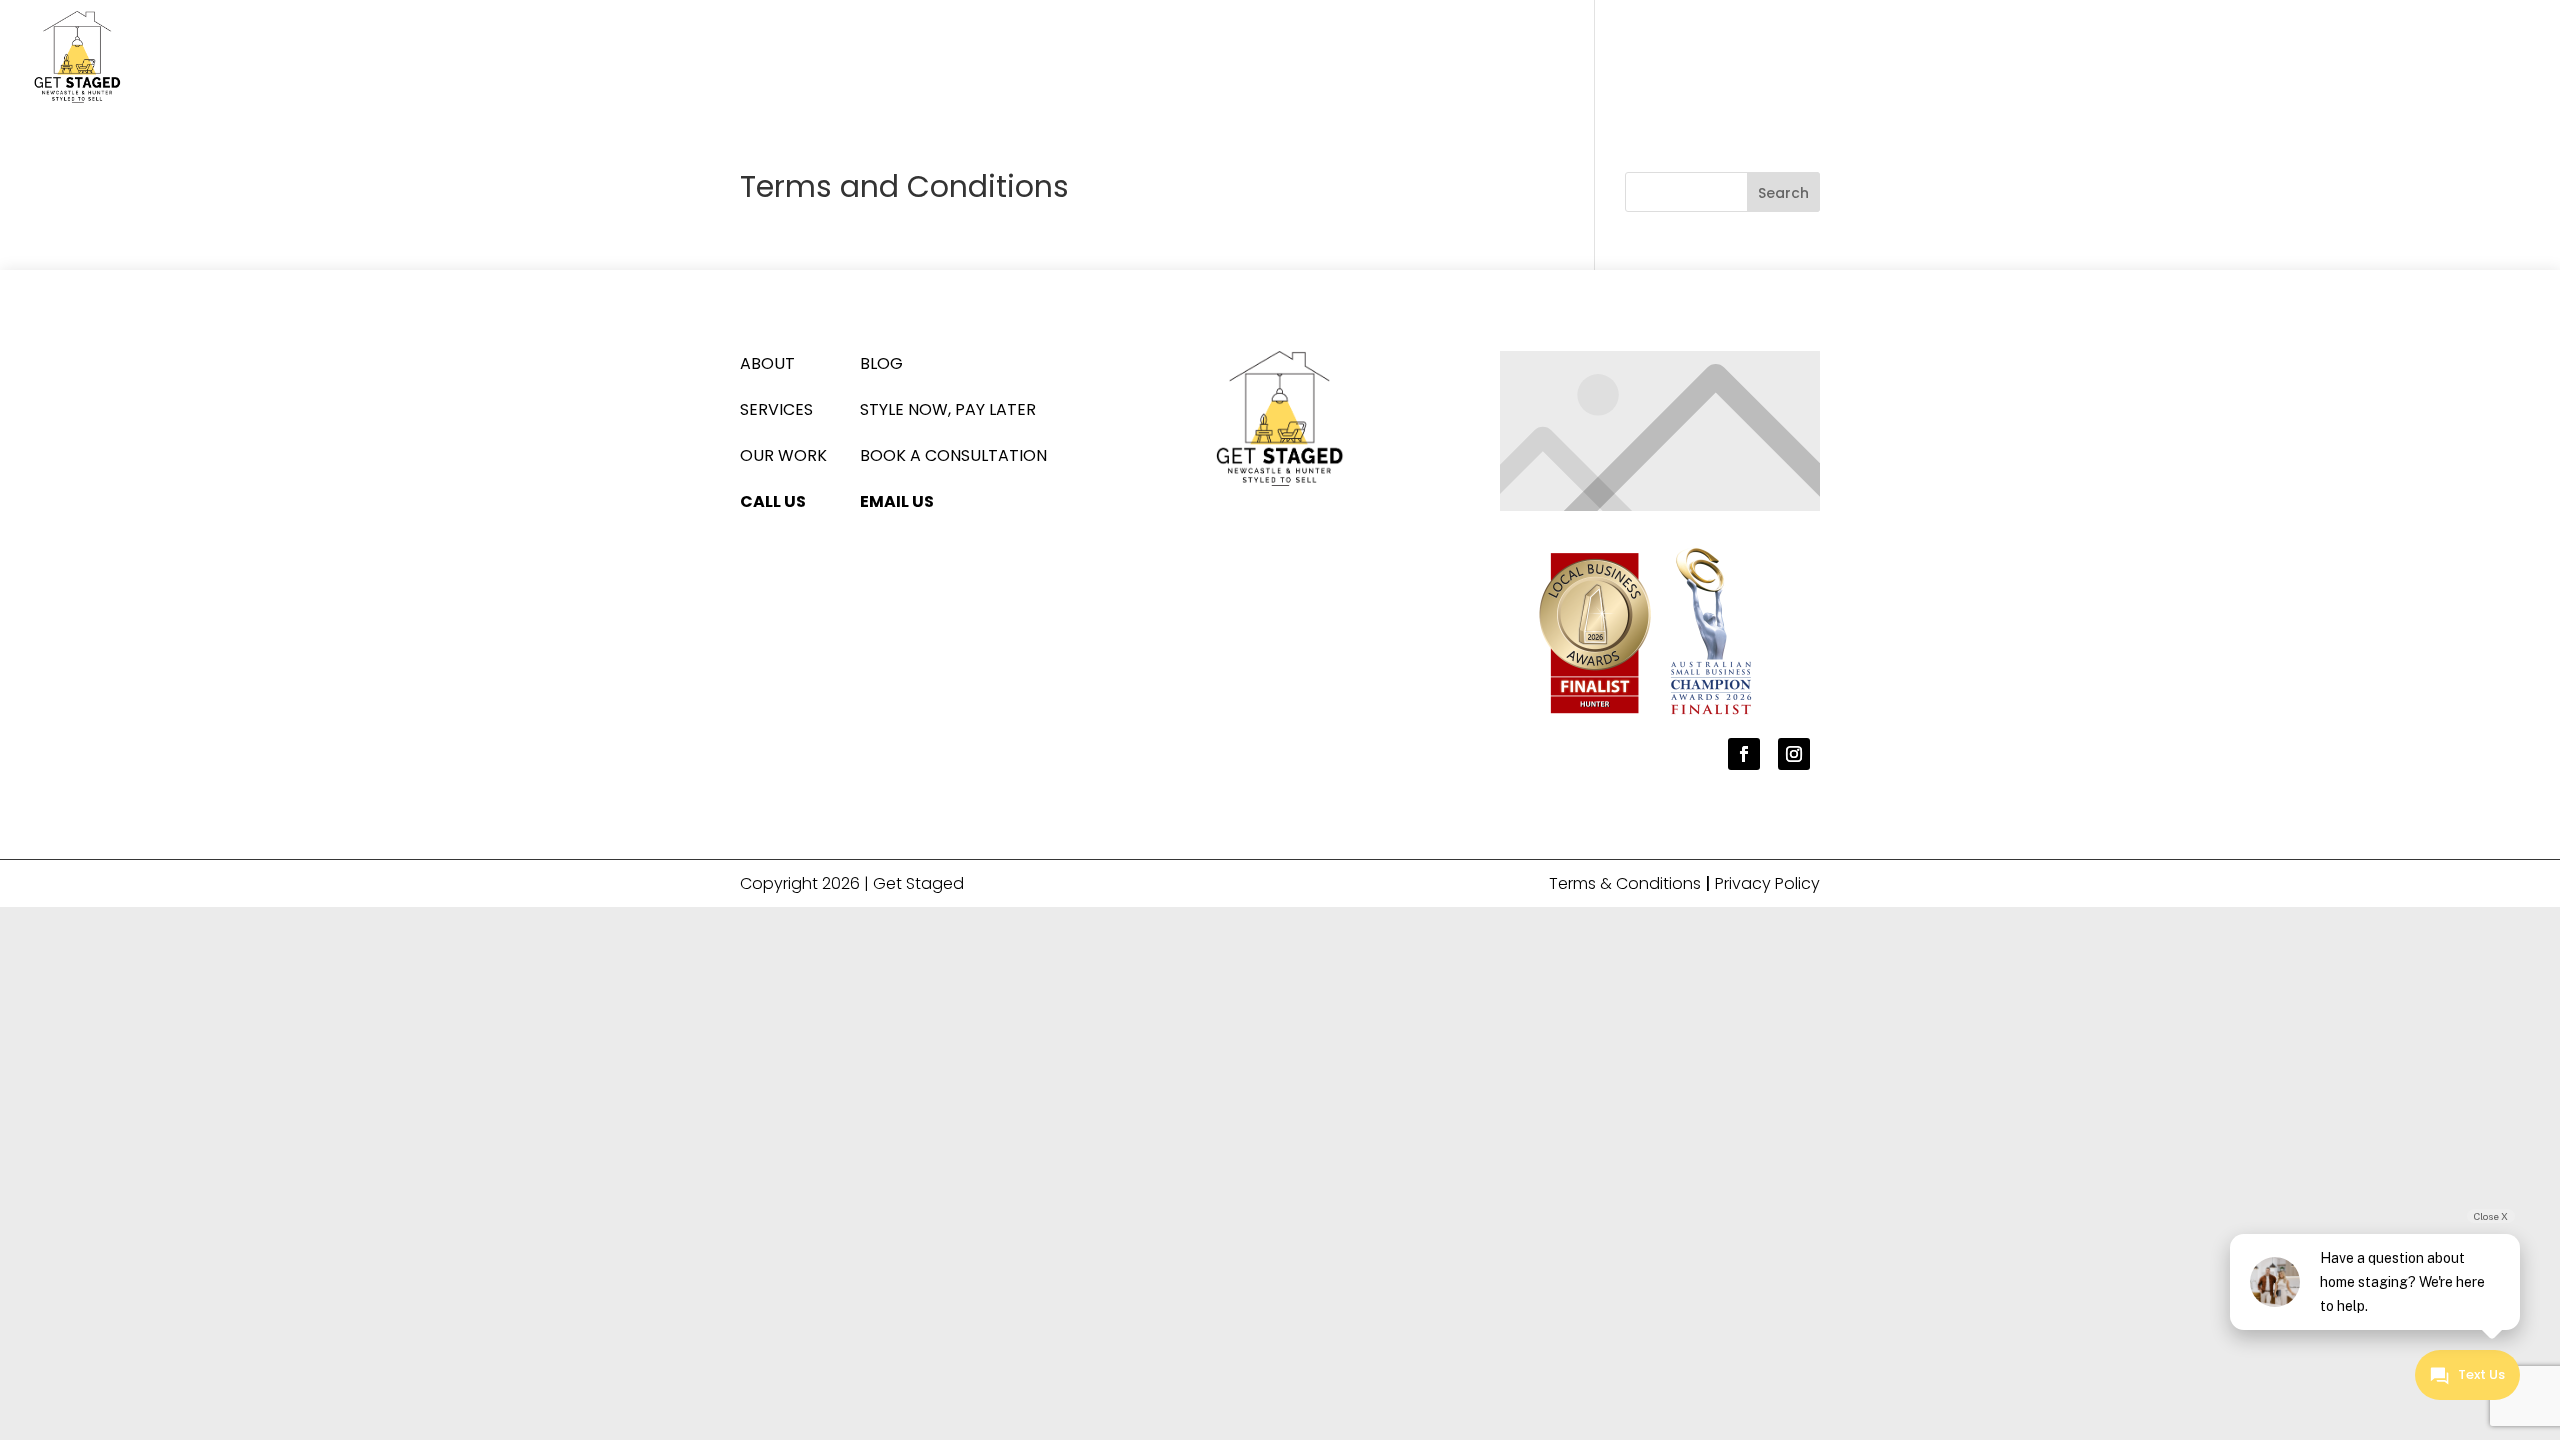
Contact (2488, 59)
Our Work (2379, 59)
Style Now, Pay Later (948, 409)
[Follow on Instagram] (1794, 754)
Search (1783, 193)
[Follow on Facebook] (1744, 754)
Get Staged (918, 883)
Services (2273, 59)
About (2183, 59)
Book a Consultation (953, 455)
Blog (881, 363)
